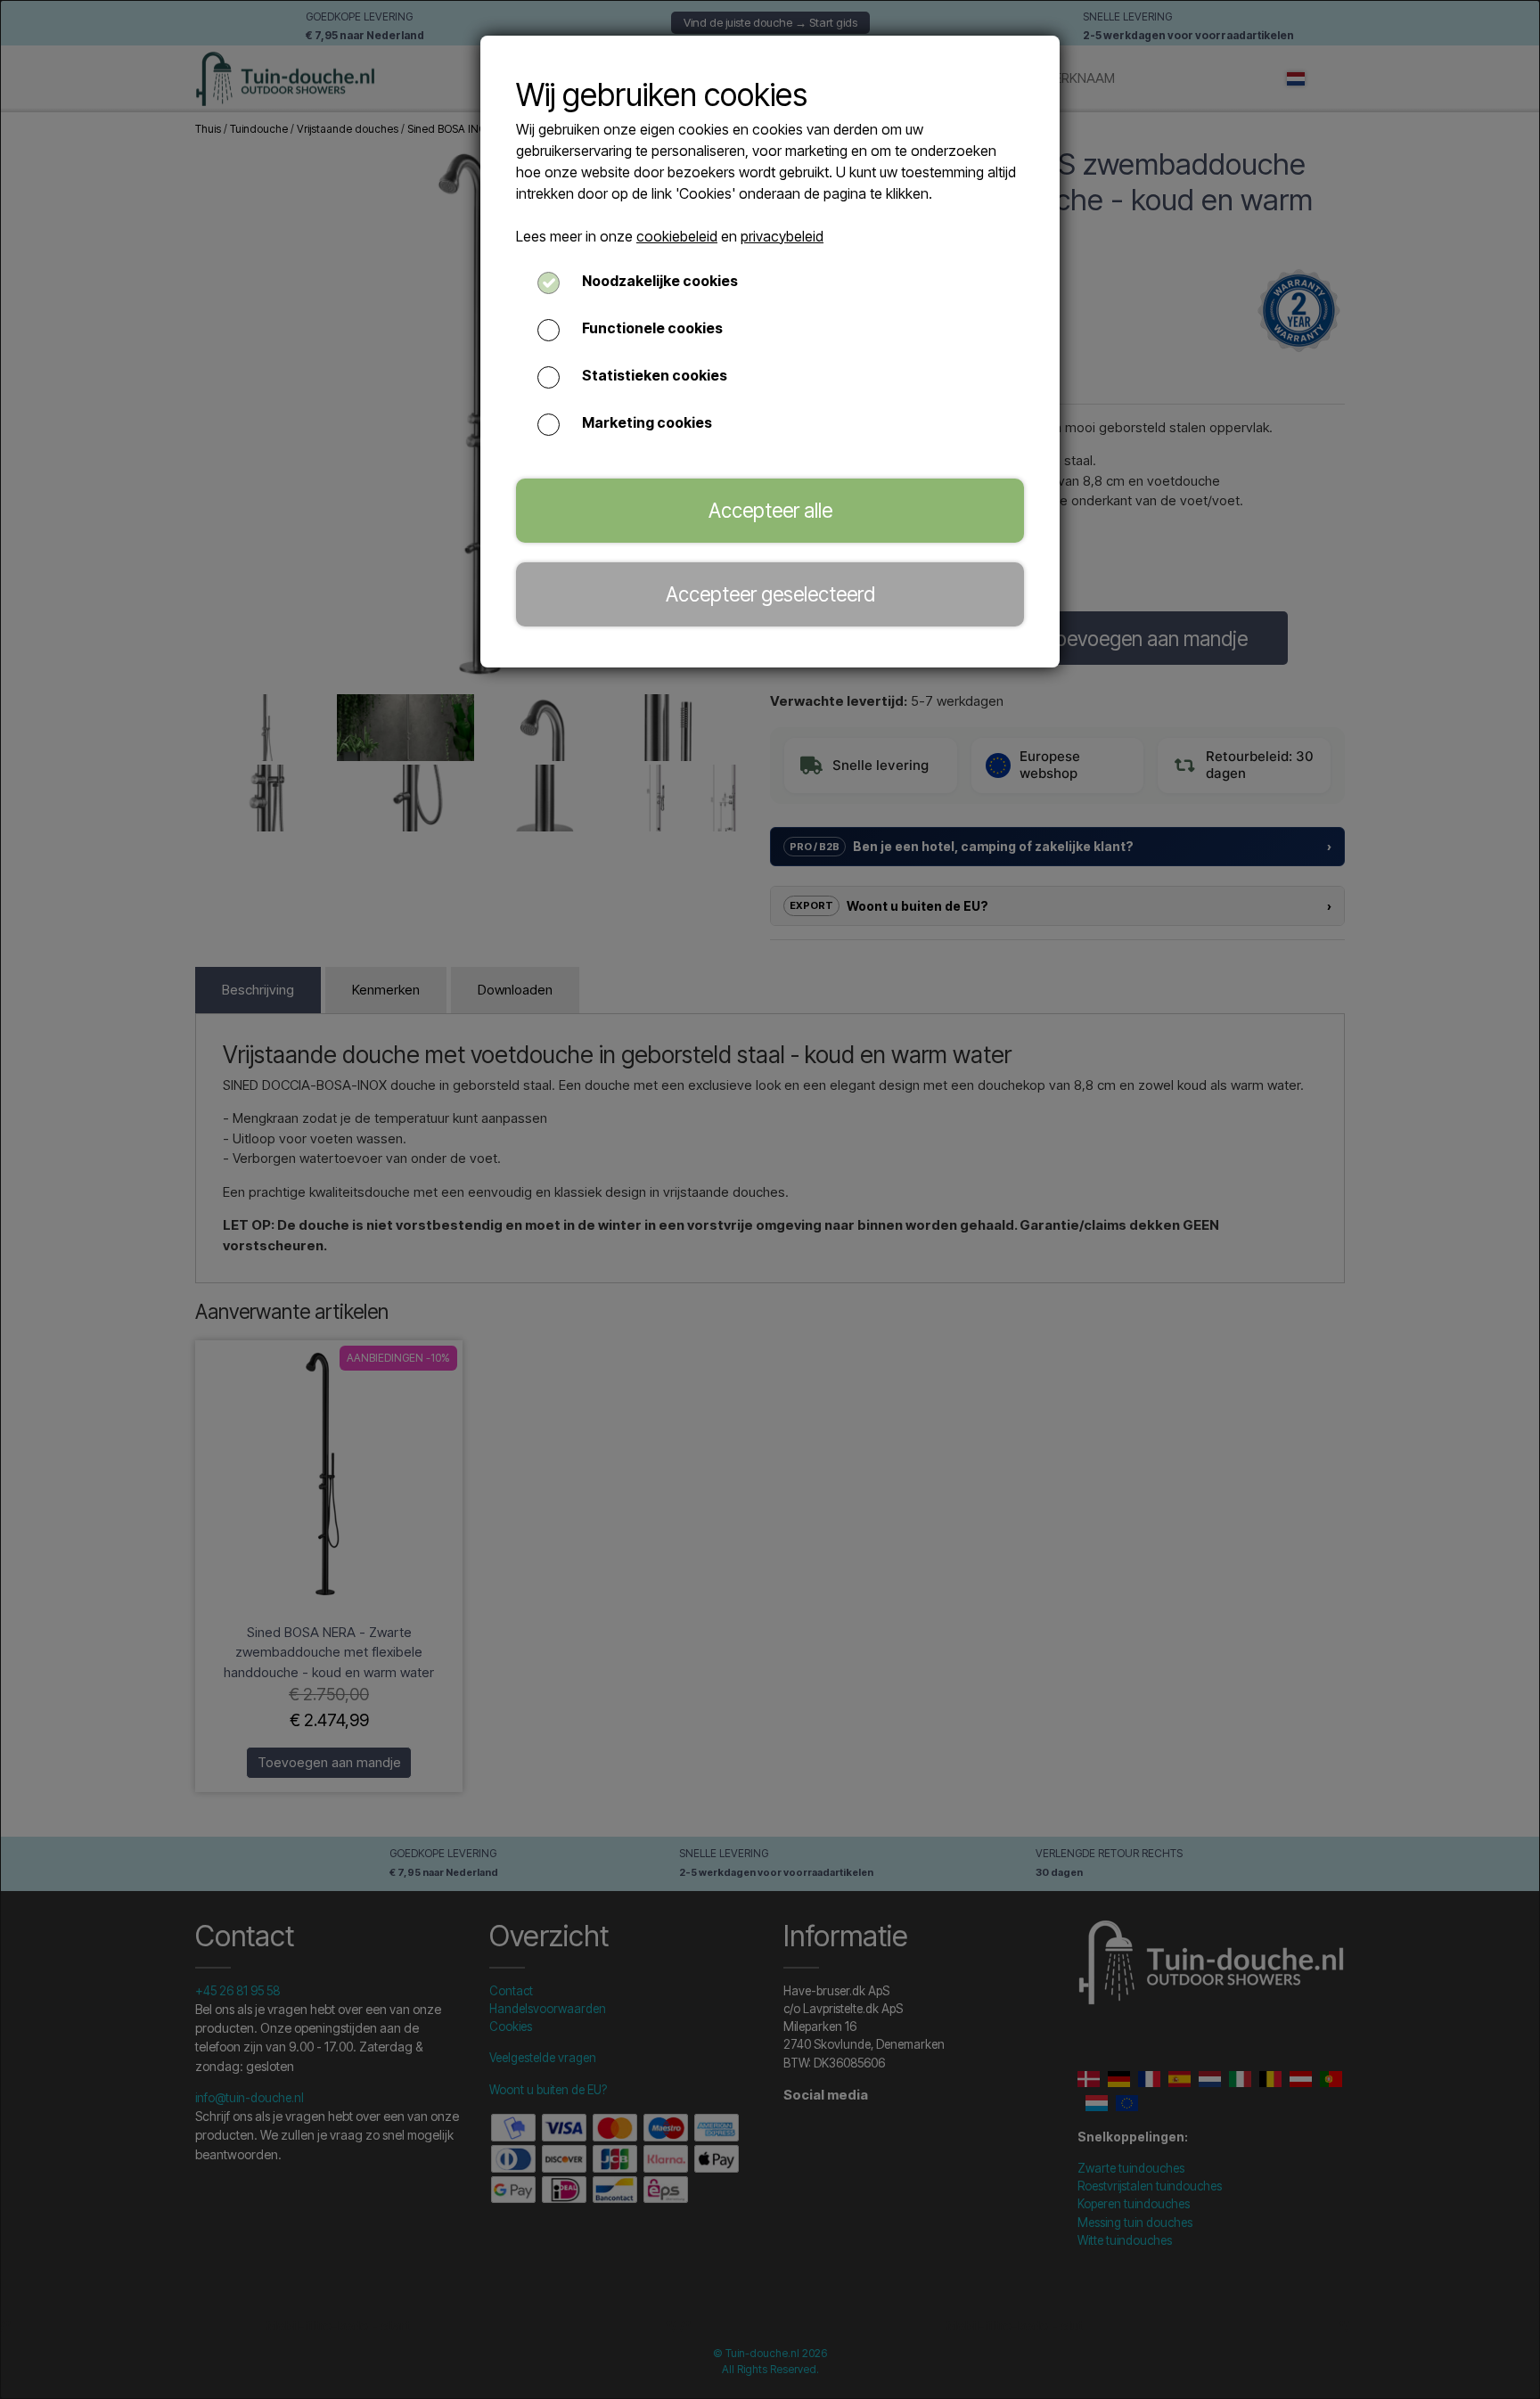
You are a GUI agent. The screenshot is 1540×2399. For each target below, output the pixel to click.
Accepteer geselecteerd (770, 594)
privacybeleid (782, 236)
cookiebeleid (677, 236)
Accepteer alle (770, 510)
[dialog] (770, 1199)
